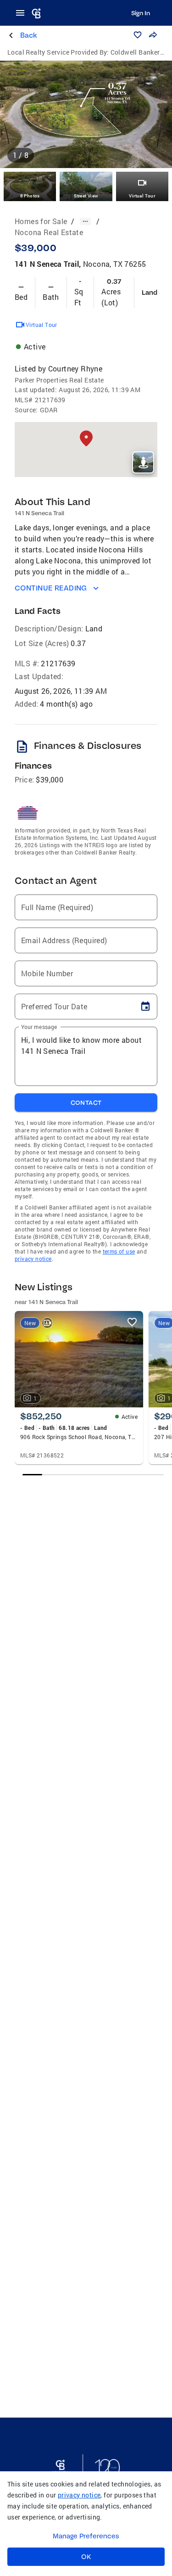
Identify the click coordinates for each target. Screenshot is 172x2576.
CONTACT (86, 1102)
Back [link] (29, 35)
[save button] (138, 35)
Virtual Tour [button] (142, 196)
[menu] (23, 13)
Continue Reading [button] (51, 588)
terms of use (119, 1251)
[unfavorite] (132, 1322)
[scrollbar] (93, 1475)
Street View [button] (86, 196)
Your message (39, 1027)
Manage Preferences (86, 2536)
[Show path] (85, 221)
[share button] (153, 35)
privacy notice (33, 1259)
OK (86, 2557)
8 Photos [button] (30, 196)
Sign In (141, 13)
